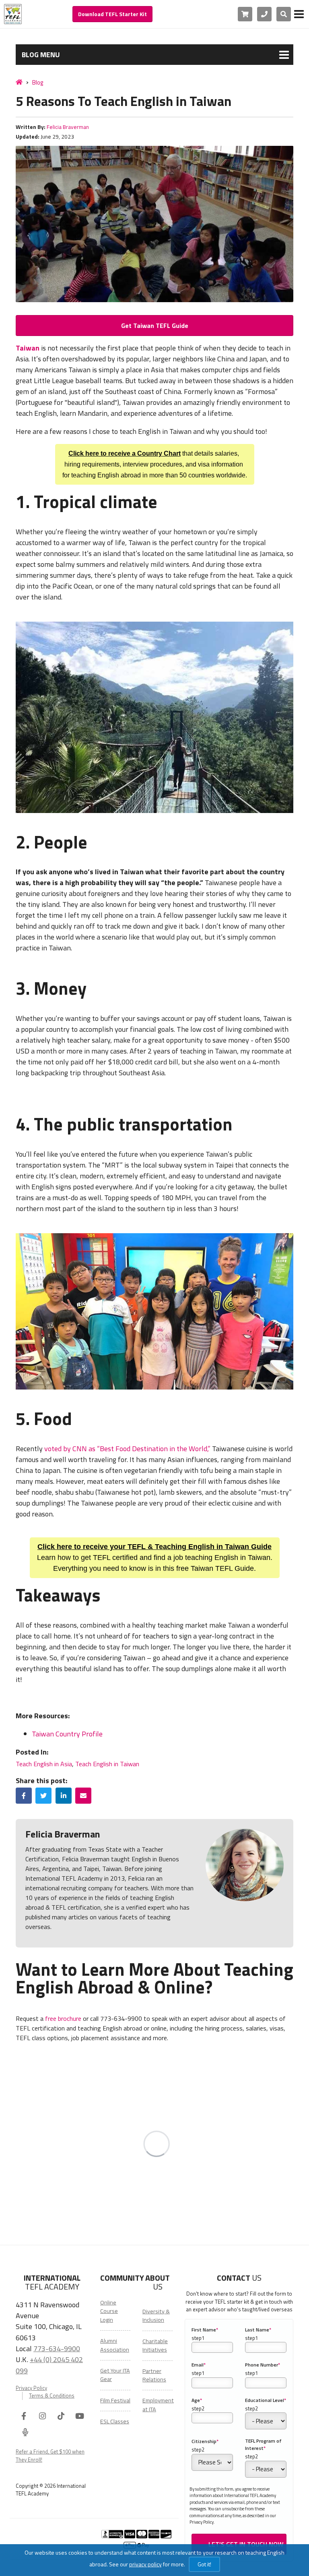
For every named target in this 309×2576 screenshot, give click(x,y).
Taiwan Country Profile (68, 1734)
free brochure (63, 2018)
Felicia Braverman (68, 127)
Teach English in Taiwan (107, 1764)
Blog (38, 82)
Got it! (204, 2564)
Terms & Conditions (52, 2396)
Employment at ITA (158, 2405)
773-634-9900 (57, 2348)
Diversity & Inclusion (156, 2316)
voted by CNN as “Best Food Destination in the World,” (127, 1449)
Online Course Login (109, 2311)
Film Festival (115, 2400)
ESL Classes (115, 2421)
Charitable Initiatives (155, 2345)
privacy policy (145, 2564)
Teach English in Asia (44, 1764)
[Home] (19, 82)
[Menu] (299, 14)
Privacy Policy (31, 2388)
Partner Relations (154, 2375)
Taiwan (28, 348)
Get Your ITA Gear (115, 2375)
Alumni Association (115, 2345)
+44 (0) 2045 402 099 (49, 2365)
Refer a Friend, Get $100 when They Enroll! (50, 2456)
